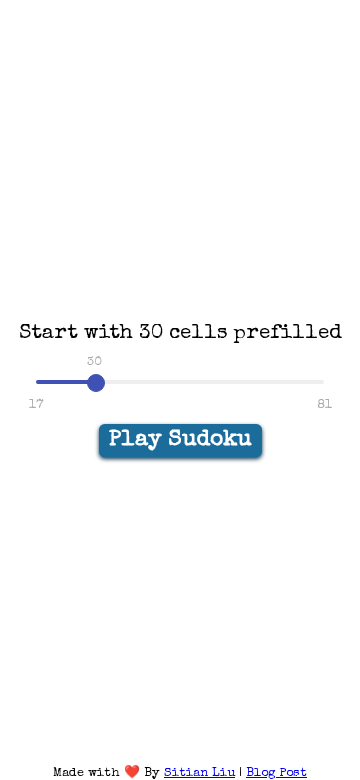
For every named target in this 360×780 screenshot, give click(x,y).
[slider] (96, 383)
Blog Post (276, 773)
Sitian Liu (199, 773)
